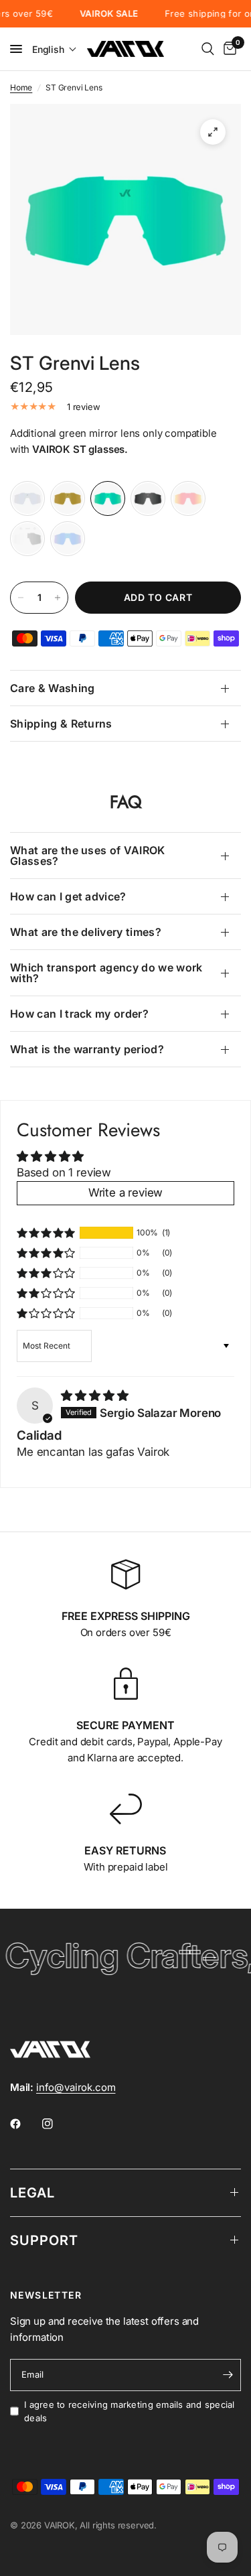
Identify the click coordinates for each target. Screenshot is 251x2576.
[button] (55, 49)
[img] (94, 1396)
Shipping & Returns (61, 724)
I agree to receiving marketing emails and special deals (130, 2412)
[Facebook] (25, 2124)
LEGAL (32, 2193)
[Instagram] (57, 2124)
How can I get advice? (68, 896)
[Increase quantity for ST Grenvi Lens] (58, 598)
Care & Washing (52, 688)
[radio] (27, 498)
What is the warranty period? (87, 1049)
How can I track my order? (79, 1014)
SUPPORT (44, 2240)
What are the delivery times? (86, 932)
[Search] (208, 49)
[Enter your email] (228, 2375)
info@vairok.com (76, 2087)
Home (21, 87)
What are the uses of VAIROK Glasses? (88, 856)
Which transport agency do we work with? (106, 973)
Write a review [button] (126, 1193)
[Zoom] (213, 132)
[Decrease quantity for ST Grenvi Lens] (21, 598)
